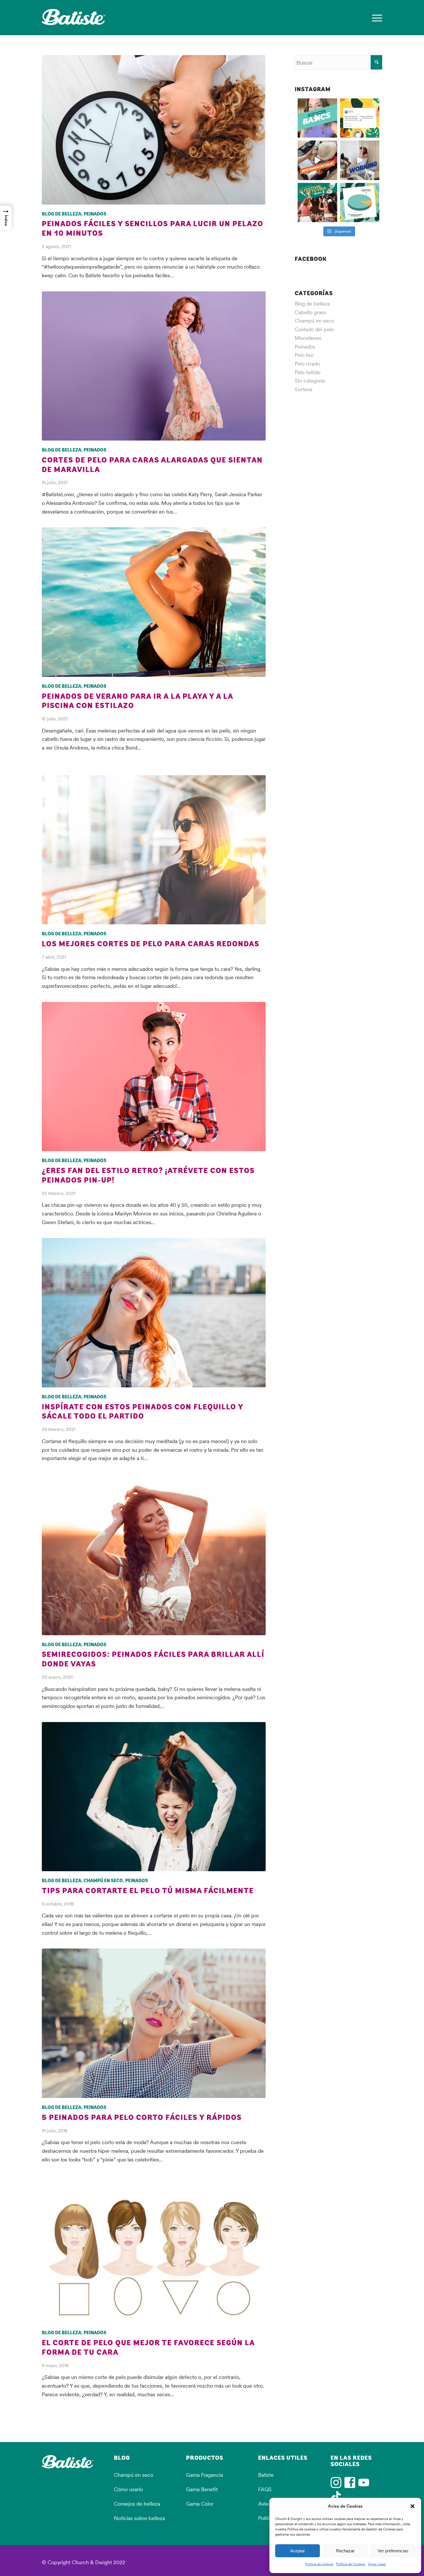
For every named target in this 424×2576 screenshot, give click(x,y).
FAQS (265, 2489)
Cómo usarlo (128, 2489)
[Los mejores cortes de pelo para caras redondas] (154, 850)
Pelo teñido (308, 372)
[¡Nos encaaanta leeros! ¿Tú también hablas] (360, 118)
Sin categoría (310, 381)
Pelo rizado (307, 364)
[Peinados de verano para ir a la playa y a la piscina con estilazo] (154, 602)
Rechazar (345, 2551)
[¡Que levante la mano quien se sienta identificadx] (360, 160)
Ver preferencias (393, 2551)
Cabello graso (311, 312)
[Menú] (375, 18)
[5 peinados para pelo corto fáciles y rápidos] (154, 2023)
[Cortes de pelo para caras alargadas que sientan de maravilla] (154, 366)
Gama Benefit (202, 2489)
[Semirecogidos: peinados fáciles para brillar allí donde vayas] (154, 1560)
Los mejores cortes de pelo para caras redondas (151, 944)
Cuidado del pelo (314, 329)
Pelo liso (304, 355)
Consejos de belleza (137, 2504)
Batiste (266, 2475)
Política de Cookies (351, 2564)
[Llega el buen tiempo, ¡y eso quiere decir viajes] (317, 160)
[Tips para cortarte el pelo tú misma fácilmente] (154, 1797)
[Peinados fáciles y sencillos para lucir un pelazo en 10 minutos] (154, 130)
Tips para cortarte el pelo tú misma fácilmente (148, 1891)
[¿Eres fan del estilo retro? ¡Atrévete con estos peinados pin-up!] (154, 1077)
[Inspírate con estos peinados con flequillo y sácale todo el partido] (154, 1313)
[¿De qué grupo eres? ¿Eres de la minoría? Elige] (360, 203)
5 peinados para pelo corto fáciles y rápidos (142, 2118)
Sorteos (304, 389)
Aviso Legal (377, 2564)
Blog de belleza (62, 214)
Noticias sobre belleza (139, 2518)
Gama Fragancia (205, 2475)
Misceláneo (308, 338)
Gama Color (200, 2504)
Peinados (95, 214)
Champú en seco (103, 1881)
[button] (412, 2506)
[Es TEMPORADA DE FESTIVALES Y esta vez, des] (317, 203)
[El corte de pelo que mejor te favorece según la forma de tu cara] (154, 2255)
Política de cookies (319, 2564)
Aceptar (298, 2551)
